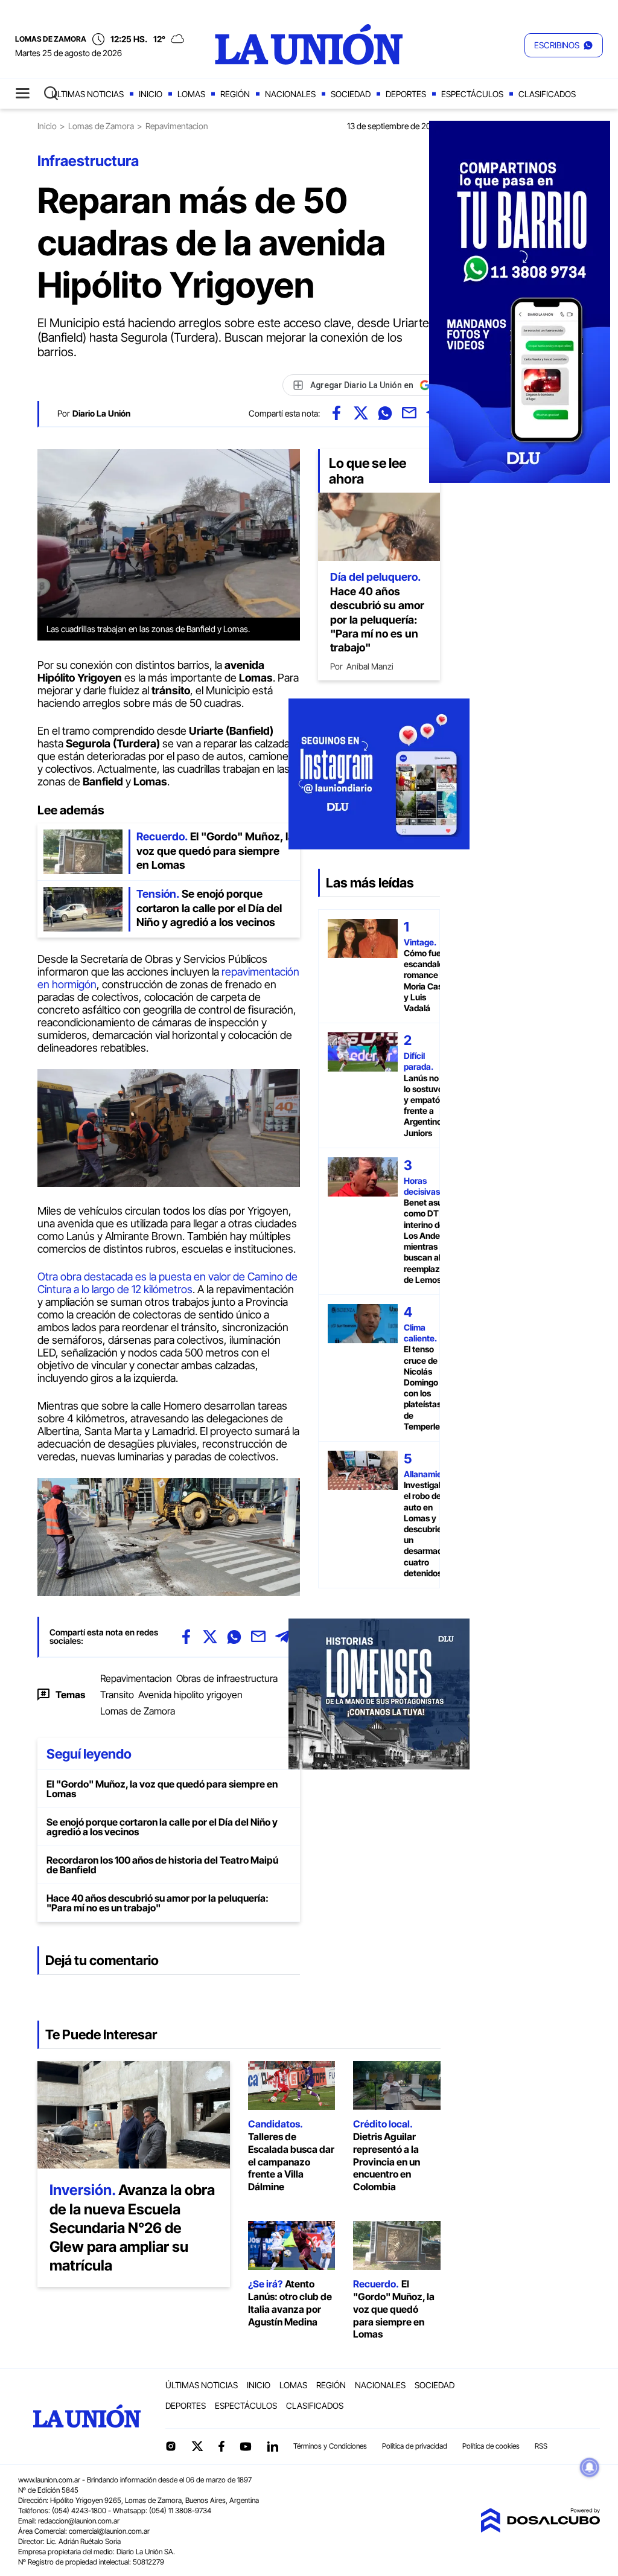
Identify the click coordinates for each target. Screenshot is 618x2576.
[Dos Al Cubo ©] (540, 2529)
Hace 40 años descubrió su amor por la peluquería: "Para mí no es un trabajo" (158, 1903)
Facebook (221, 2446)
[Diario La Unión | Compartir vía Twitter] (361, 413)
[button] (564, 45)
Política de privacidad (415, 2446)
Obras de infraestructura (227, 1678)
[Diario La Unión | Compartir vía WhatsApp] (385, 413)
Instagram (171, 2446)
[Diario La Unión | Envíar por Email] (409, 413)
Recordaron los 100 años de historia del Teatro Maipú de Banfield (162, 1865)
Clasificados (547, 94)
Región (235, 94)
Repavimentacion (136, 1678)
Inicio (151, 94)
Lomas (191, 94)
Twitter (197, 2446)
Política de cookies (491, 2446)
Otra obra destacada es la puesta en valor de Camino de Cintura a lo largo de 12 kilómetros (167, 1283)
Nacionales (290, 94)
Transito (117, 1695)
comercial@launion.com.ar (109, 2531)
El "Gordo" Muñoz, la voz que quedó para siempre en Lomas (162, 1789)
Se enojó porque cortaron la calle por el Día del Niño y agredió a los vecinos (162, 1827)
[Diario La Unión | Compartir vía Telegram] (282, 1637)
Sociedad (351, 94)
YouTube (246, 2447)
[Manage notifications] (590, 2467)
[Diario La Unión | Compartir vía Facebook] (337, 413)
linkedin (272, 2446)
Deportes (406, 94)
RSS (541, 2446)
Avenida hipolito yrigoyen (190, 1695)
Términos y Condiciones (330, 2446)
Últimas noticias (88, 94)
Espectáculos (472, 94)
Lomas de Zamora (101, 126)
